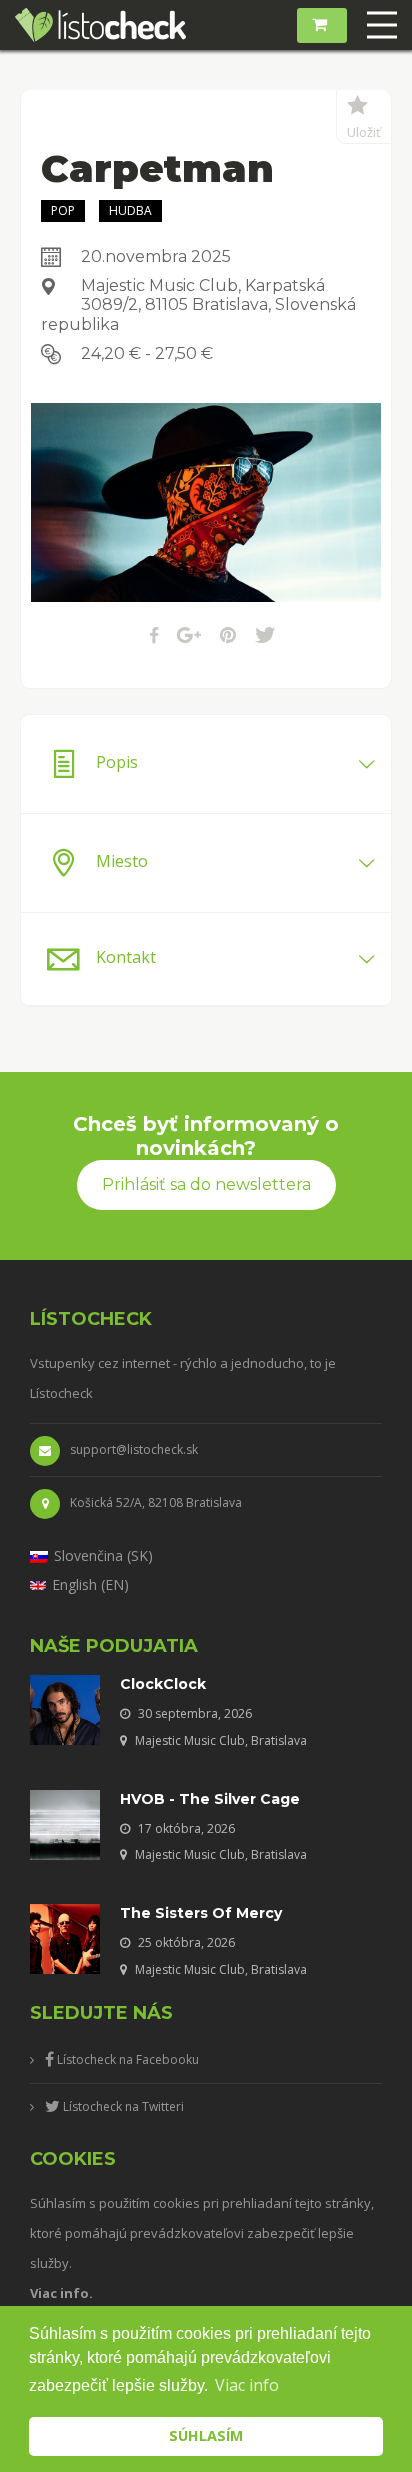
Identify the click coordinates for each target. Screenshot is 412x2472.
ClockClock (163, 1684)
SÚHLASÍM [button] (206, 2435)
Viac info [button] (247, 2385)
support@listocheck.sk (134, 1449)
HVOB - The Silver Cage (210, 1799)
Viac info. (61, 2293)
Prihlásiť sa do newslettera (206, 1184)
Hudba (130, 210)
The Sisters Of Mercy (201, 1913)
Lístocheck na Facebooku (126, 2059)
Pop (63, 210)
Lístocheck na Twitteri (122, 2106)
